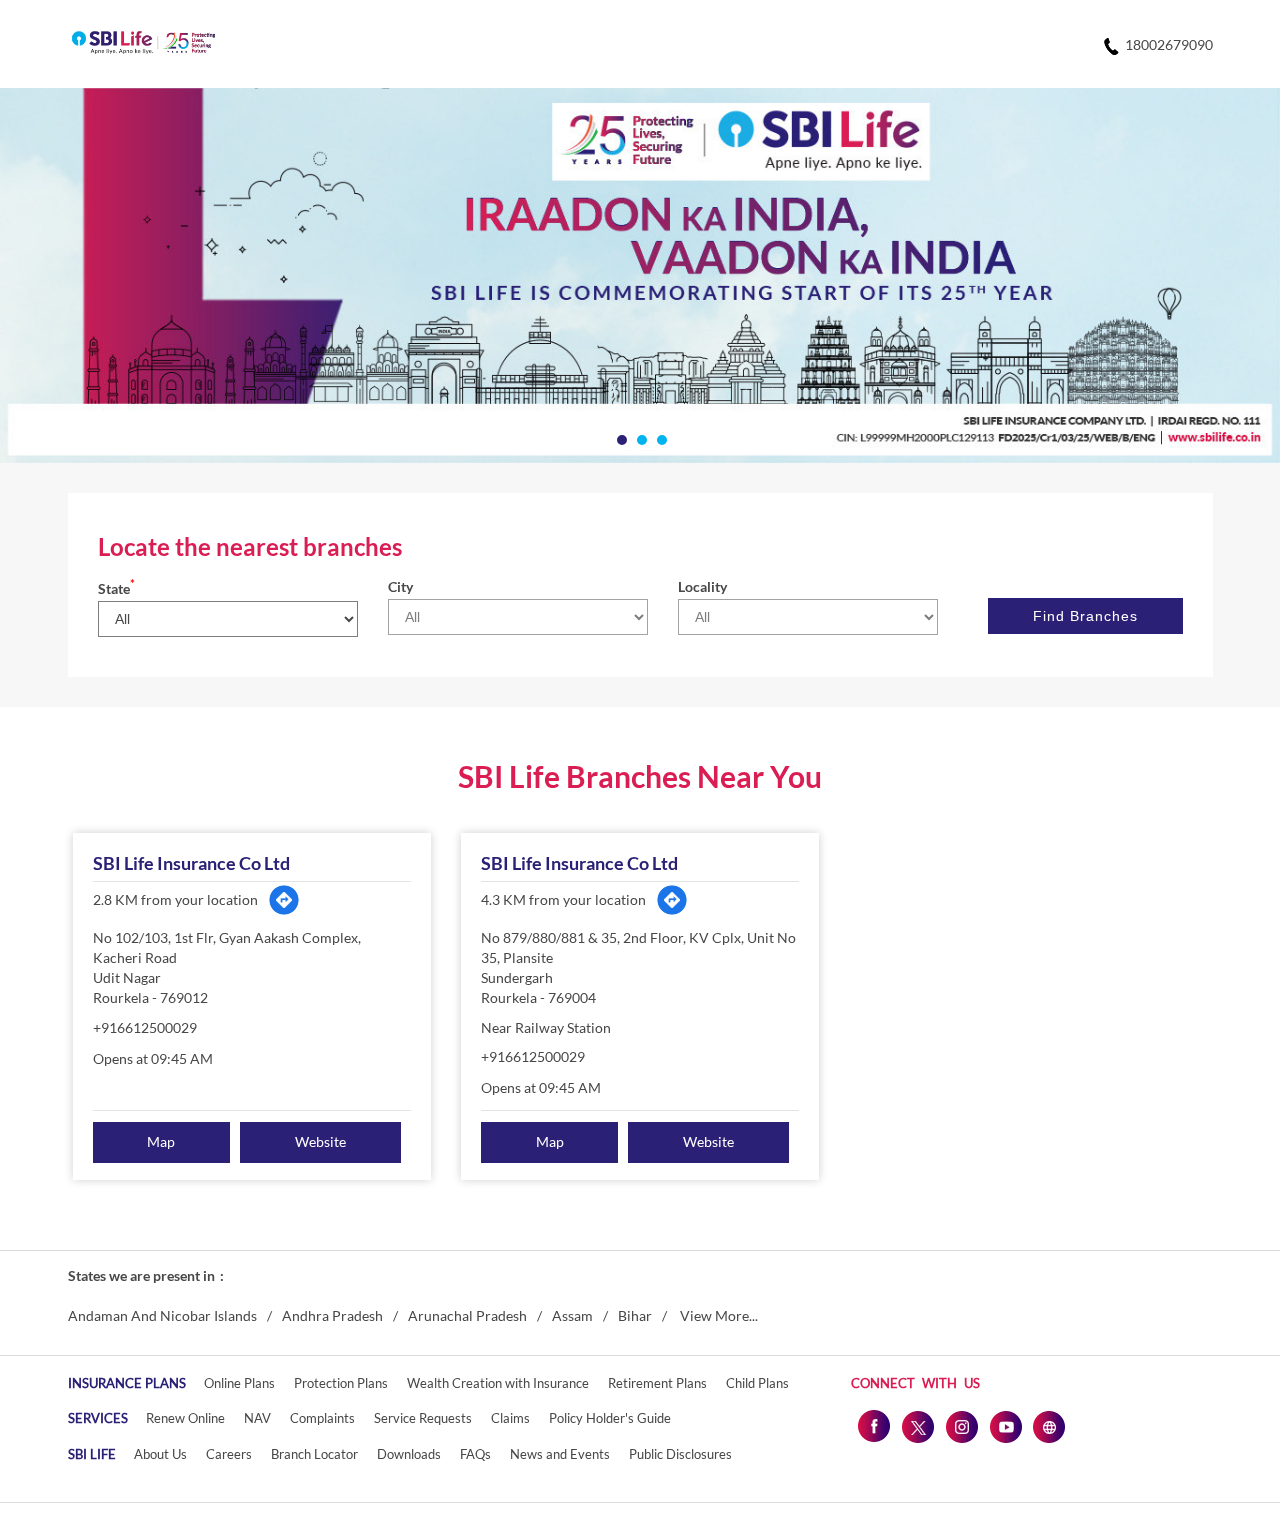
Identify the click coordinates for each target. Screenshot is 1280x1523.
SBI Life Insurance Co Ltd (191, 863)
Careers (229, 1454)
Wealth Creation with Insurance (498, 1383)
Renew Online (185, 1418)
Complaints (322, 1418)
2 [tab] (640, 438)
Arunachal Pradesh (467, 1316)
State (116, 588)
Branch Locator (314, 1454)
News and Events (560, 1454)
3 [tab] (660, 438)
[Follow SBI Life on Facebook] (873, 1426)
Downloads (409, 1454)
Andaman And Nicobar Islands (162, 1316)
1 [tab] (620, 438)
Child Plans (757, 1383)
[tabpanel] (640, 275)
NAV (257, 1418)
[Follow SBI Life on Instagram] (961, 1426)
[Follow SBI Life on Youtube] (1005, 1426)
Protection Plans (341, 1383)
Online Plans (239, 1383)
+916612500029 (145, 1027)
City (400, 586)
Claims (510, 1418)
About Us (160, 1454)
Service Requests (423, 1418)
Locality (702, 586)
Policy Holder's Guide (610, 1418)
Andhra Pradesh (332, 1316)
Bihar (635, 1316)
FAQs (475, 1454)
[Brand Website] (1049, 1426)
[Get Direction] (284, 900)
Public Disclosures (680, 1454)
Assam (572, 1316)
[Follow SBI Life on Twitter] (917, 1426)
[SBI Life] (143, 44)
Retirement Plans (657, 1383)
